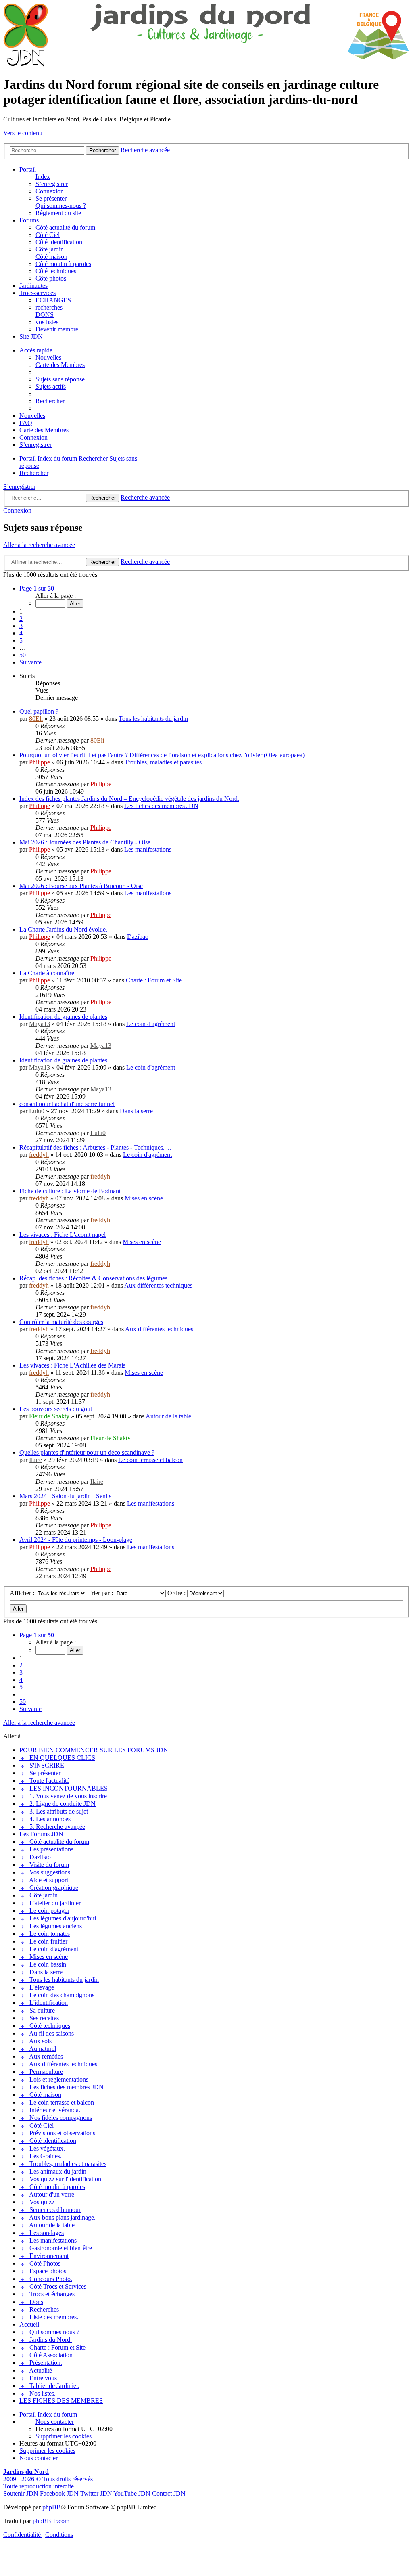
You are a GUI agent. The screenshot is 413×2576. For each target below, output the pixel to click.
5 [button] (21, 640)
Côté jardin (50, 249)
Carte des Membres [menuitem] (60, 365)
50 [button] (23, 655)
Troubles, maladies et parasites (163, 762)
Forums (29, 220)
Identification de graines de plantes (63, 1017)
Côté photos (51, 278)
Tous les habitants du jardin (153, 719)
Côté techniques (56, 271)
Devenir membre (57, 329)
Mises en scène (144, 1198)
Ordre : (177, 1593)
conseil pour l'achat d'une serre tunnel (67, 1104)
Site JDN (31, 336)
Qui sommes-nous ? (61, 206)
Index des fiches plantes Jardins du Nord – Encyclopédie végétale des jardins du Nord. (129, 799)
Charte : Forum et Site (154, 980)
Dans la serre (136, 1111)
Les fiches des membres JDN (161, 806)
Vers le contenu (23, 133)
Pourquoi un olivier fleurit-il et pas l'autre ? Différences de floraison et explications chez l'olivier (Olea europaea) (162, 755)
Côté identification (59, 242)
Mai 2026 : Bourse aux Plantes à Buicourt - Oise (81, 886)
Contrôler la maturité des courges (61, 1322)
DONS (45, 315)
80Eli (36, 719)
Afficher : (23, 1593)
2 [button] (21, 619)
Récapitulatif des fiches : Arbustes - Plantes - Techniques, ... (95, 1147)
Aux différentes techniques (158, 1285)
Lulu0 (37, 1111)
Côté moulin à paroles (63, 264)
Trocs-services (38, 293)
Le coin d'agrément (151, 1024)
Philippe (40, 762)
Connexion (50, 191)
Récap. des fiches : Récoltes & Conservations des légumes (93, 1278)
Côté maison (51, 257)
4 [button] (21, 633)
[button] (37, 588)
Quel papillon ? (39, 711)
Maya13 (40, 1024)
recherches (49, 307)
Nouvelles (48, 357)
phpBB (52, 2507)
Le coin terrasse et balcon (150, 1460)
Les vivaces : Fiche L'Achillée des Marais (72, 1365)
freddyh (39, 1155)
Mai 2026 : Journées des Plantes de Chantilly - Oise (85, 842)
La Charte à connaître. (48, 973)
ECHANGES (53, 300)
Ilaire (35, 1460)
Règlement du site (58, 213)
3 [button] (21, 626)
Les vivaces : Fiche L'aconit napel (63, 1235)
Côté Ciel (48, 235)
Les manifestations (148, 849)
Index (43, 177)
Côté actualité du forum (65, 227)
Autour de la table (168, 1416)
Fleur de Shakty (49, 1416)
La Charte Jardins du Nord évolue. (63, 929)
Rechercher (102, 498)
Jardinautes (33, 286)
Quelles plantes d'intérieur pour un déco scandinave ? (87, 1452)
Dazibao (138, 937)
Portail (28, 169)
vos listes (47, 322)
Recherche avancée (145, 497)
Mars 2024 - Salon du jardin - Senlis (65, 1496)
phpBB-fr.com (51, 2521)
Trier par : (101, 1593)
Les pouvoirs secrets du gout (56, 1409)
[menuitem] (60, 379)
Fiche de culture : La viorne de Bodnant (70, 1191)
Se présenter (51, 198)
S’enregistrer (52, 184)
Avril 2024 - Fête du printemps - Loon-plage (76, 1540)
